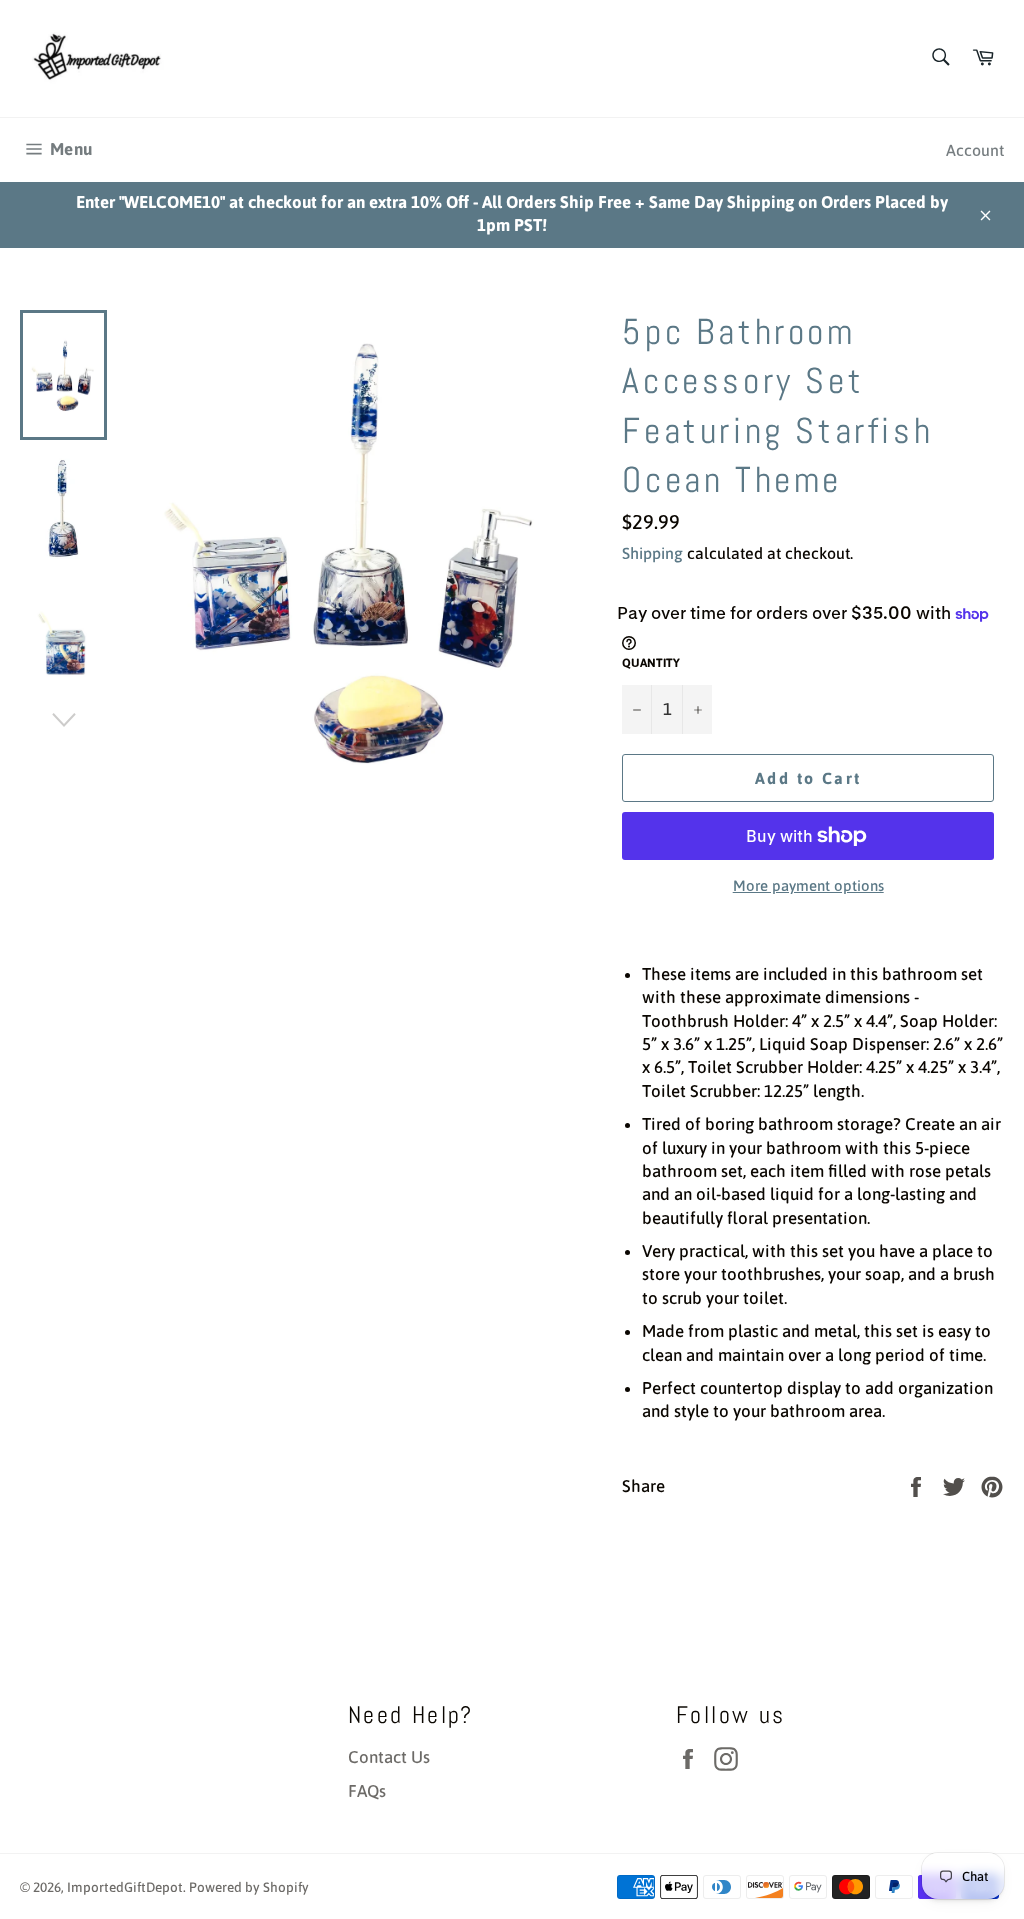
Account (975, 150)
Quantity (651, 663)
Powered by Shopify (249, 1887)
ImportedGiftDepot (125, 1887)
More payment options (808, 885)
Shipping (652, 553)
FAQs (367, 1791)
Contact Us (389, 1757)
